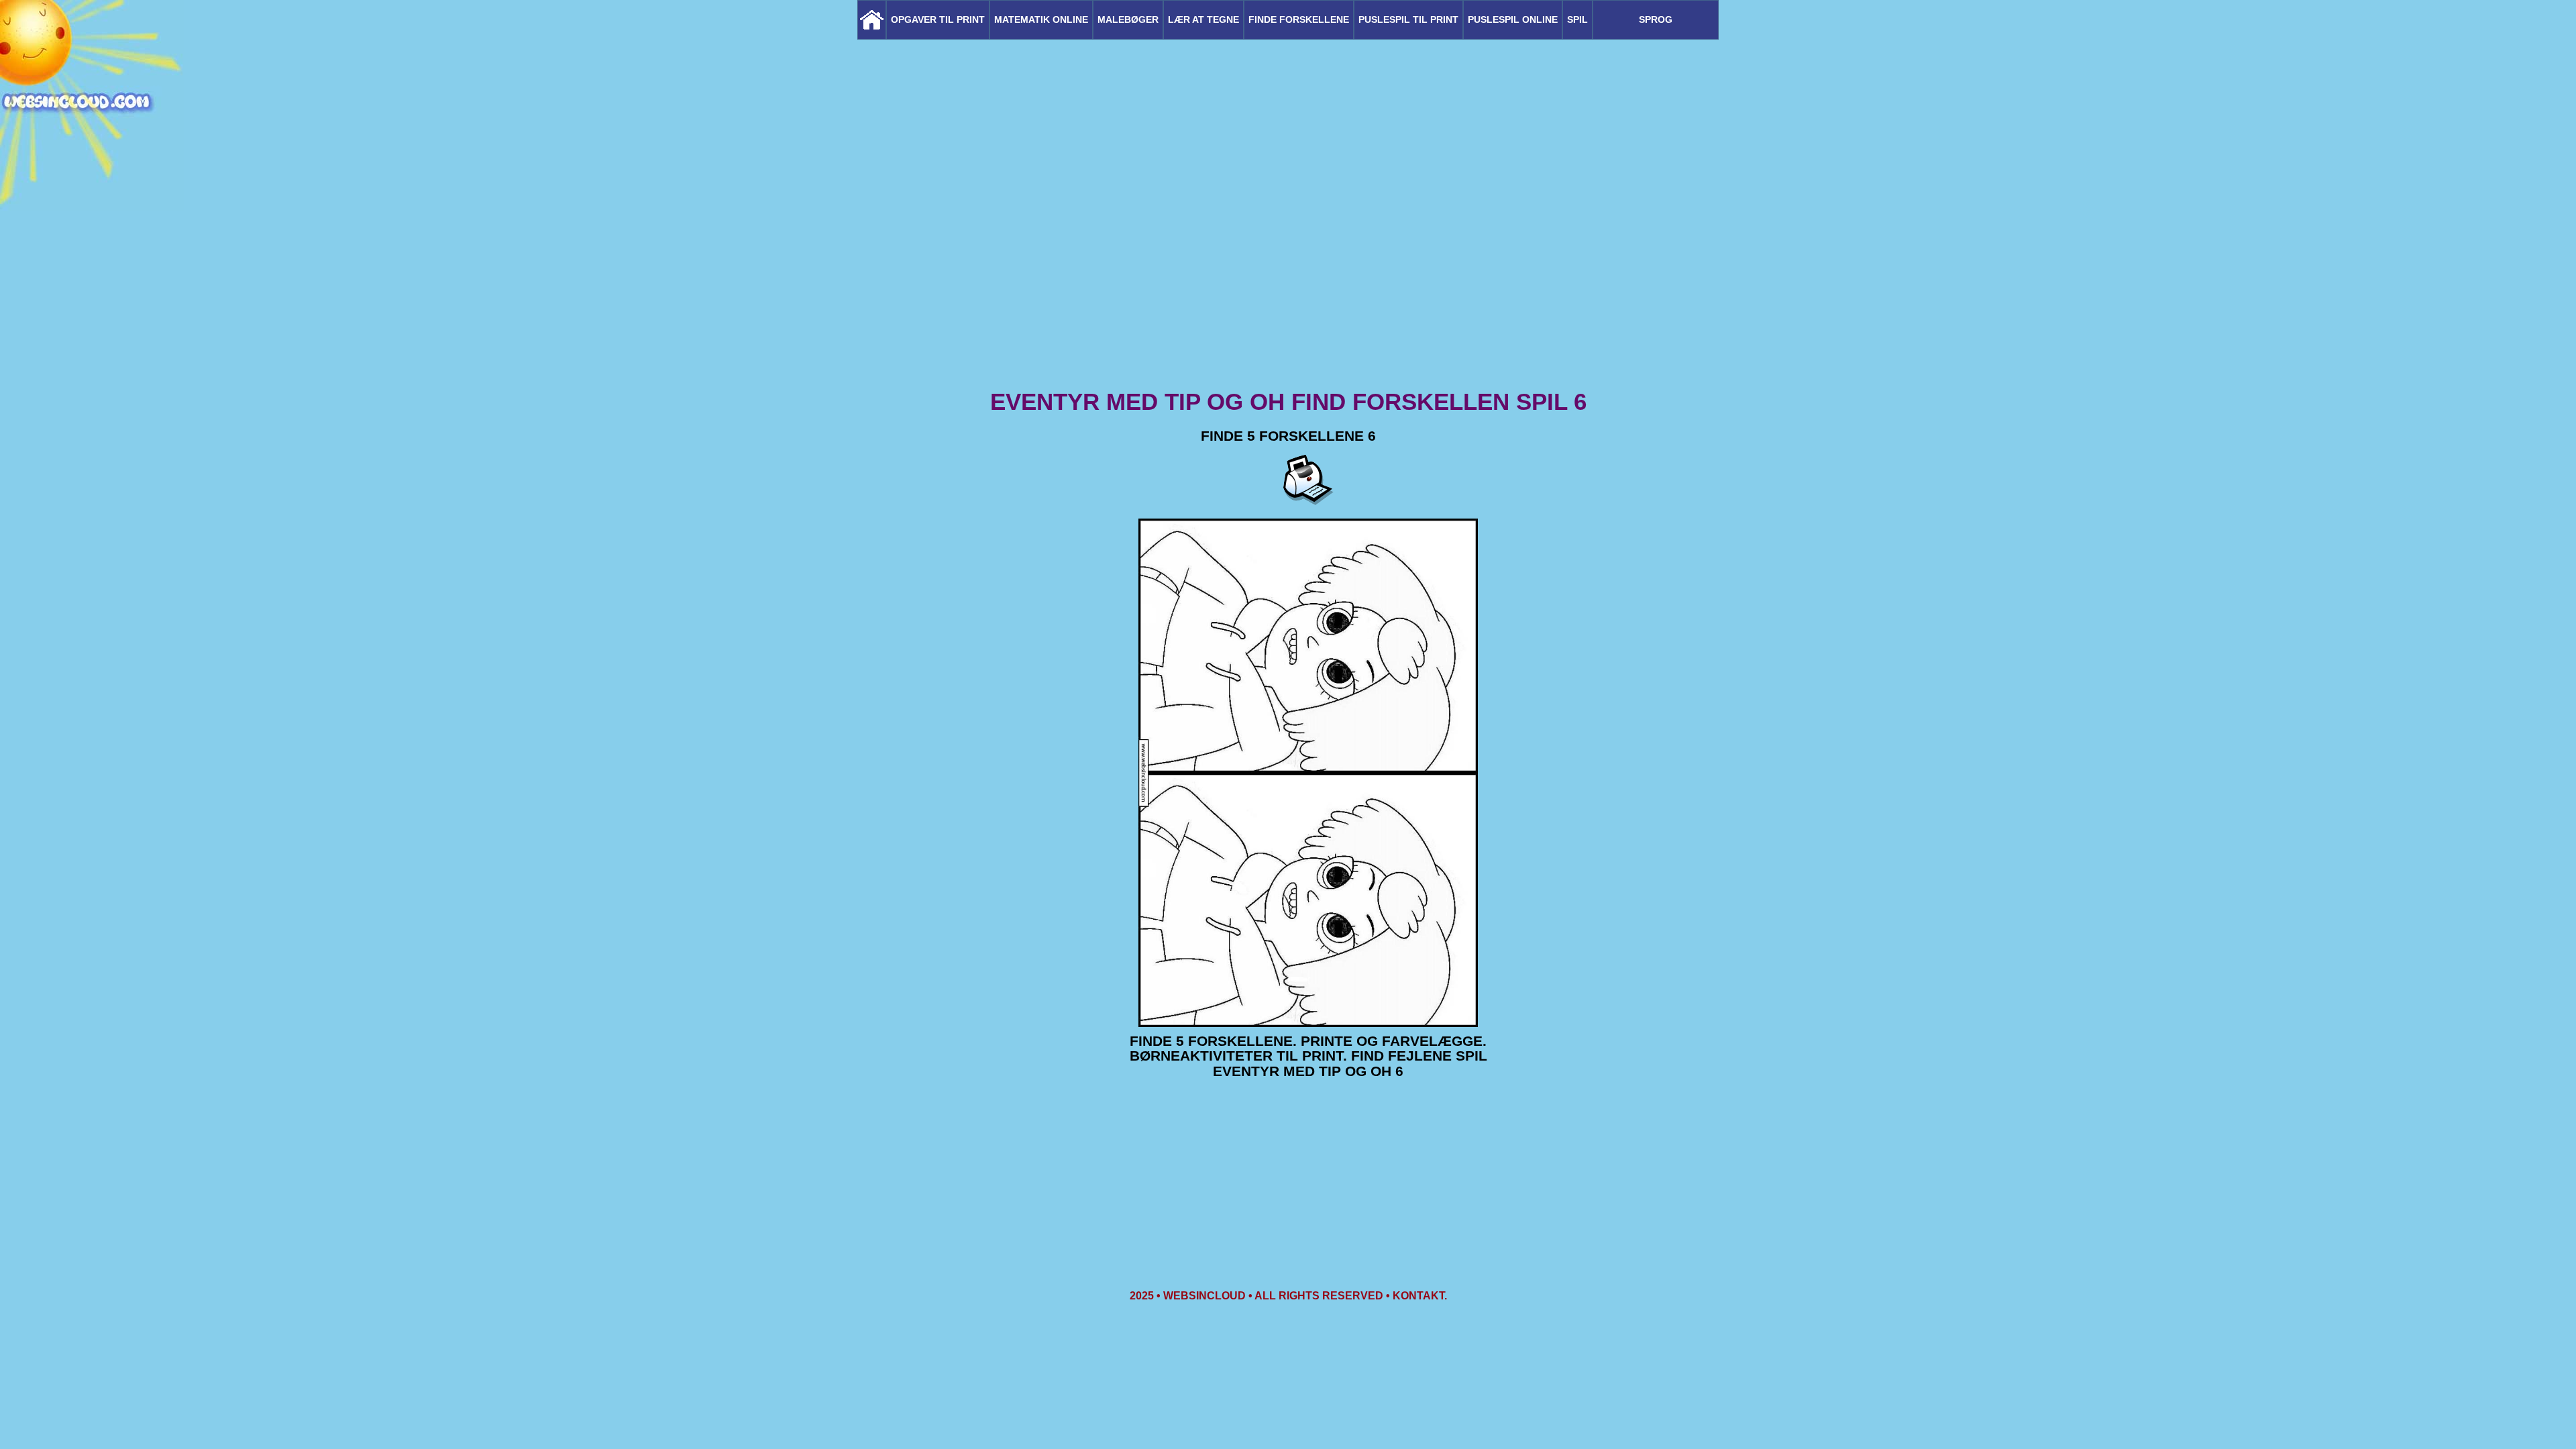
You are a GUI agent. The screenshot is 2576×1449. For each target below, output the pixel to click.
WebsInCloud (1204, 1296)
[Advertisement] (1288, 282)
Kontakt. (1420, 1296)
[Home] (872, 20)
